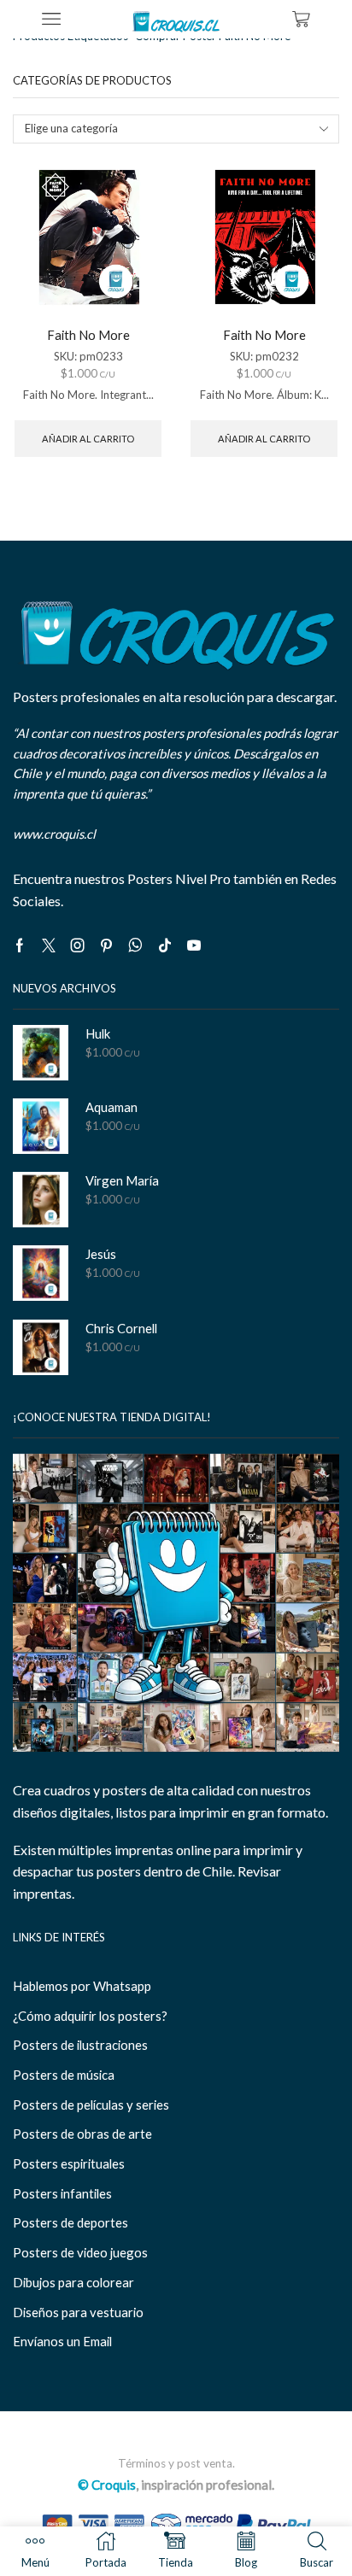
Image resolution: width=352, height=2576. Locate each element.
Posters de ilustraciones (80, 2045)
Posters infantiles (62, 2193)
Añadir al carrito (88, 439)
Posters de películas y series (91, 2105)
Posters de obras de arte (82, 2134)
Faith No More (88, 335)
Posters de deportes (70, 2222)
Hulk (98, 1033)
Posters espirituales (69, 2163)
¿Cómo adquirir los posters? (90, 2016)
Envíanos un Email (62, 2341)
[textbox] (165, 129)
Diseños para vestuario (78, 2312)
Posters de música (64, 2075)
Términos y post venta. (176, 2463)
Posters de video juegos (80, 2252)
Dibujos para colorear (73, 2282)
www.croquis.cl (54, 834)
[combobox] (176, 129)
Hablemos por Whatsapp (82, 1986)
